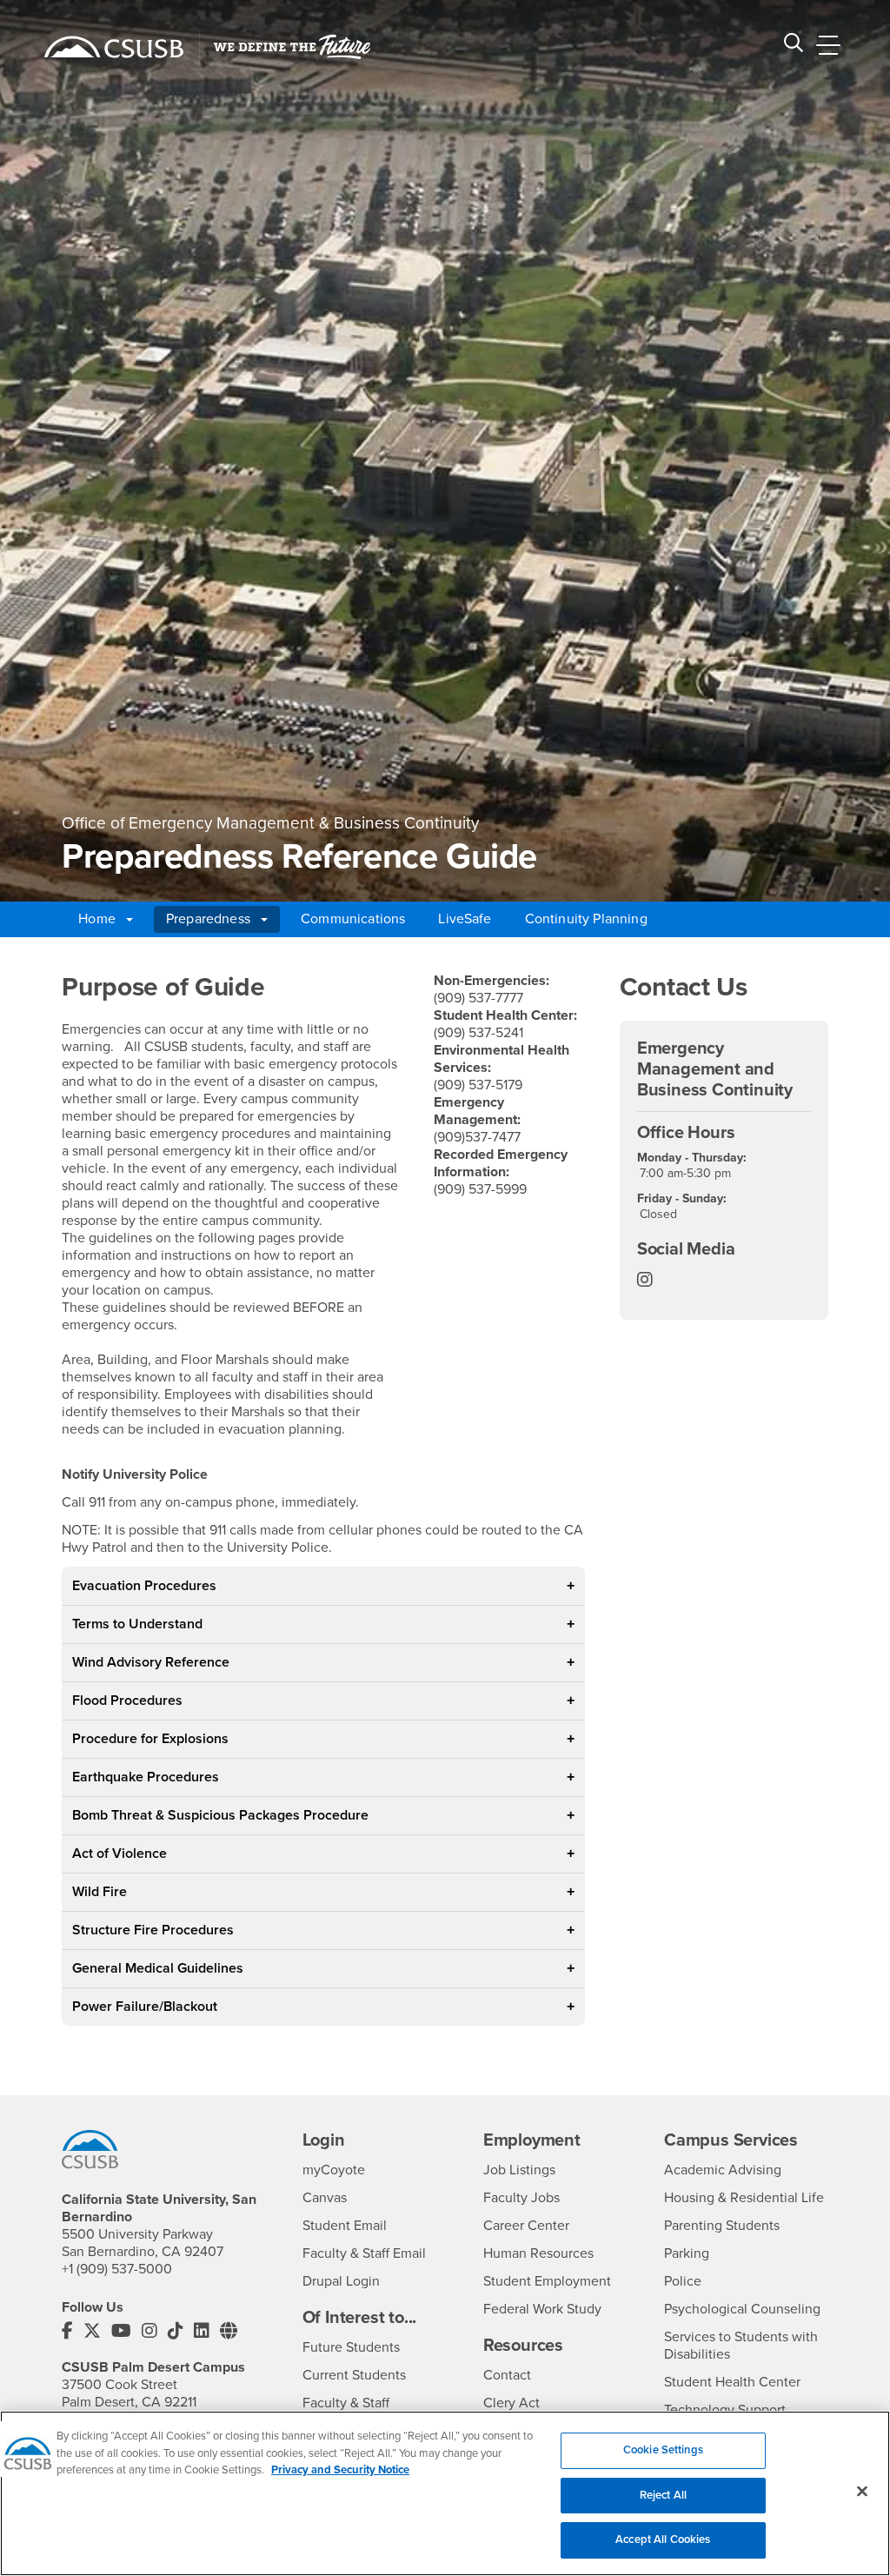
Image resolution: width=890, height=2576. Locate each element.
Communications (353, 919)
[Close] (862, 2492)
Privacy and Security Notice (340, 2470)
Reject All (663, 2495)
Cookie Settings (663, 2450)
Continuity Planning (586, 919)
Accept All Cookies (663, 2539)
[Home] (114, 47)
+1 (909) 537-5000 (117, 2269)
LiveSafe (465, 919)
